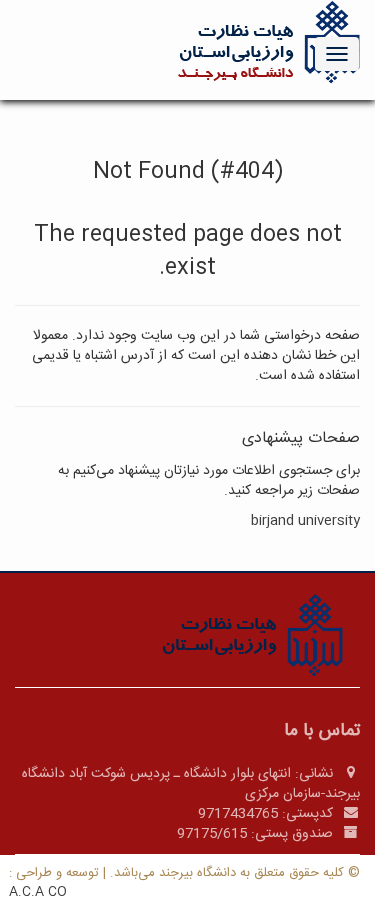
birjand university (305, 521)
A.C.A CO (38, 892)
